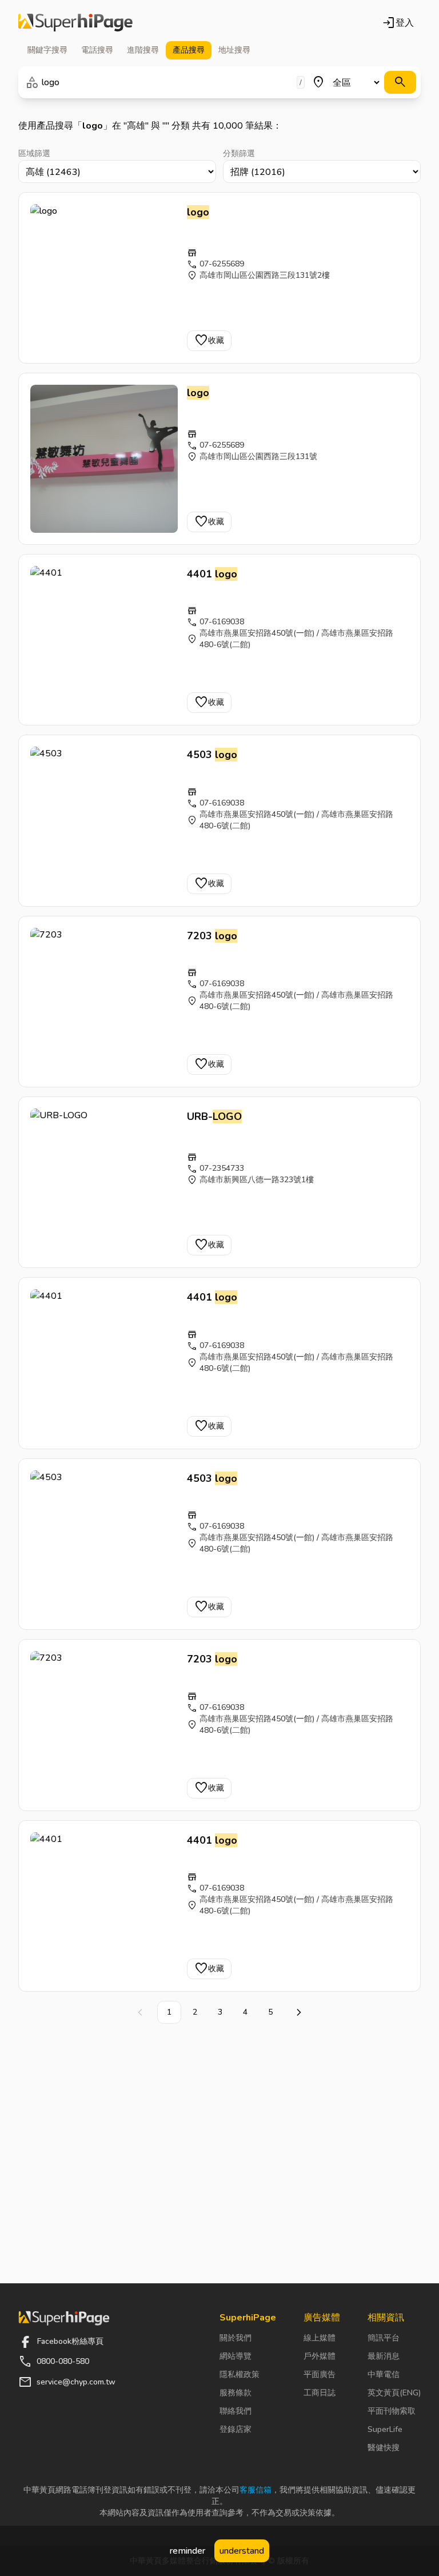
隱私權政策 (240, 2374)
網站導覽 (236, 2356)
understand (242, 2551)
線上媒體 (320, 2338)
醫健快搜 (384, 2448)
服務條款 (236, 2393)
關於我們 (236, 2338)
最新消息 (384, 2356)
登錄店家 (236, 2429)
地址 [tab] (234, 50)
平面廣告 (320, 2374)
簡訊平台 (384, 2338)
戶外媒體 (320, 2356)
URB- (214, 1116)
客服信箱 (256, 2490)
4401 (212, 574)
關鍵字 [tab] (47, 50)
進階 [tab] (143, 50)
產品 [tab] (189, 50)
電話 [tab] (97, 50)
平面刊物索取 (392, 2411)
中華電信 (384, 2374)
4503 (212, 755)
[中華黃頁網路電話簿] (75, 23)
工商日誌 (320, 2393)
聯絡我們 (236, 2411)
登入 (398, 23)
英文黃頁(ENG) (394, 2393)
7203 (212, 936)
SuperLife (385, 2429)
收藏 (209, 341)
